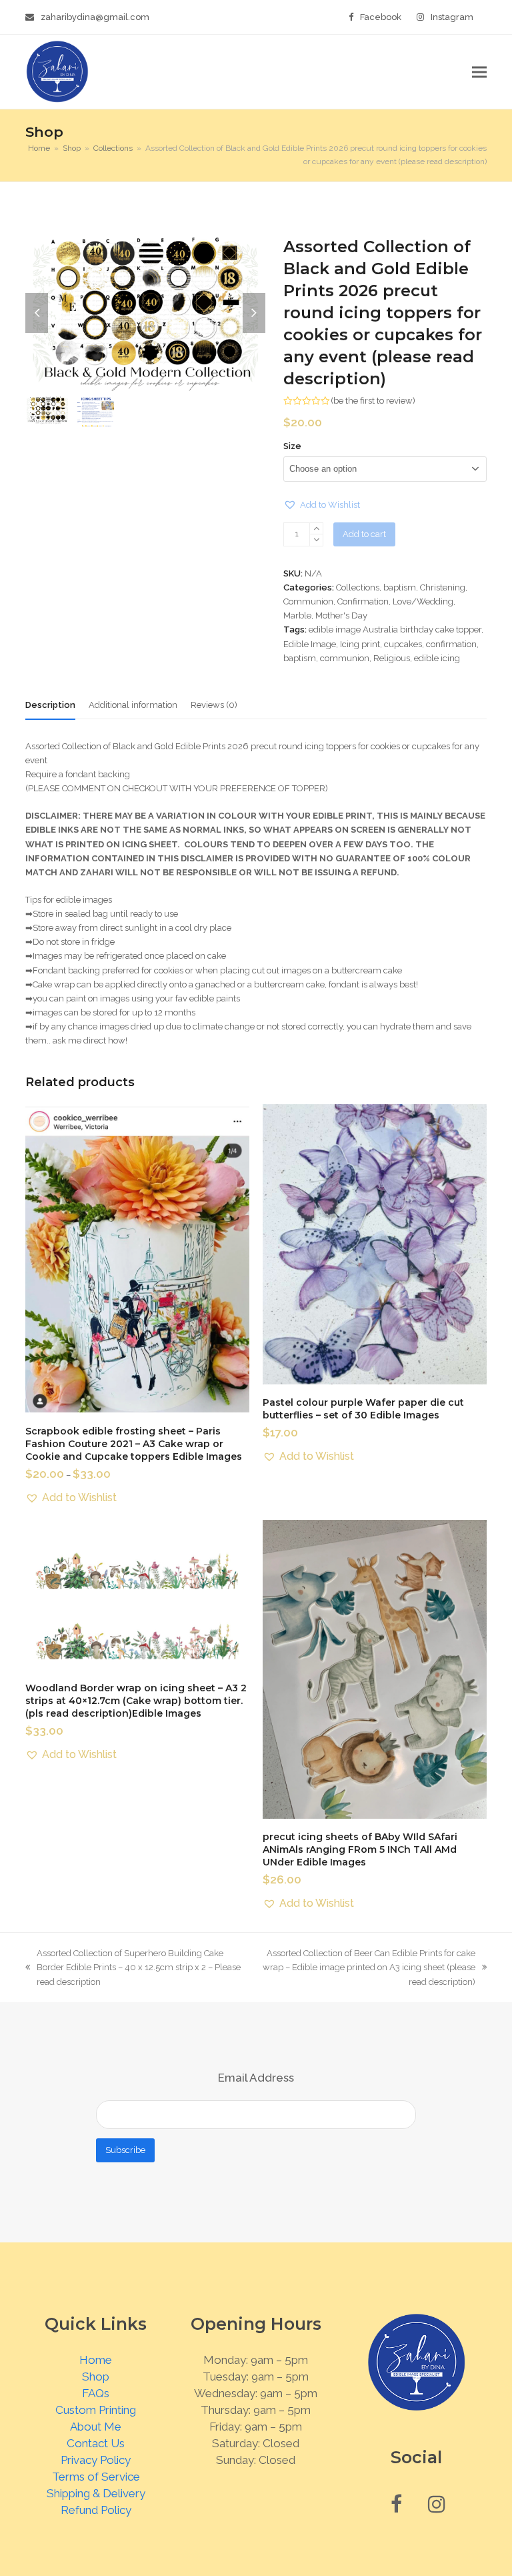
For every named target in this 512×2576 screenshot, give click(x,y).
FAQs (96, 2393)
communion (345, 658)
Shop (96, 2377)
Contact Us (96, 2443)
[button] (479, 72)
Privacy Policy (96, 2460)
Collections (358, 587)
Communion (308, 601)
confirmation (451, 644)
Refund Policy (96, 2510)
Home (96, 2360)
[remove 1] (316, 540)
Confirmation (363, 601)
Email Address (256, 2078)
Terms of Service (96, 2477)
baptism (400, 587)
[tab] (50, 705)
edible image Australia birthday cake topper (395, 629)
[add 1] (316, 529)
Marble (297, 615)
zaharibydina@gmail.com (95, 17)
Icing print (360, 644)
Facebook (381, 17)
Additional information (133, 705)
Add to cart (364, 534)
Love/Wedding (423, 601)
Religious (392, 658)
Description (50, 705)
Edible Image (310, 644)
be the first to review (373, 401)
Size (292, 446)
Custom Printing (96, 2410)
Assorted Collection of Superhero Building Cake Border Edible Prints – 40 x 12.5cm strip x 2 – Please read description (133, 1968)
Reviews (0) (214, 705)
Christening (443, 587)
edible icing (437, 658)
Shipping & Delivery (96, 2493)
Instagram (452, 17)
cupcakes (403, 644)
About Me (96, 2427)
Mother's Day (341, 615)
